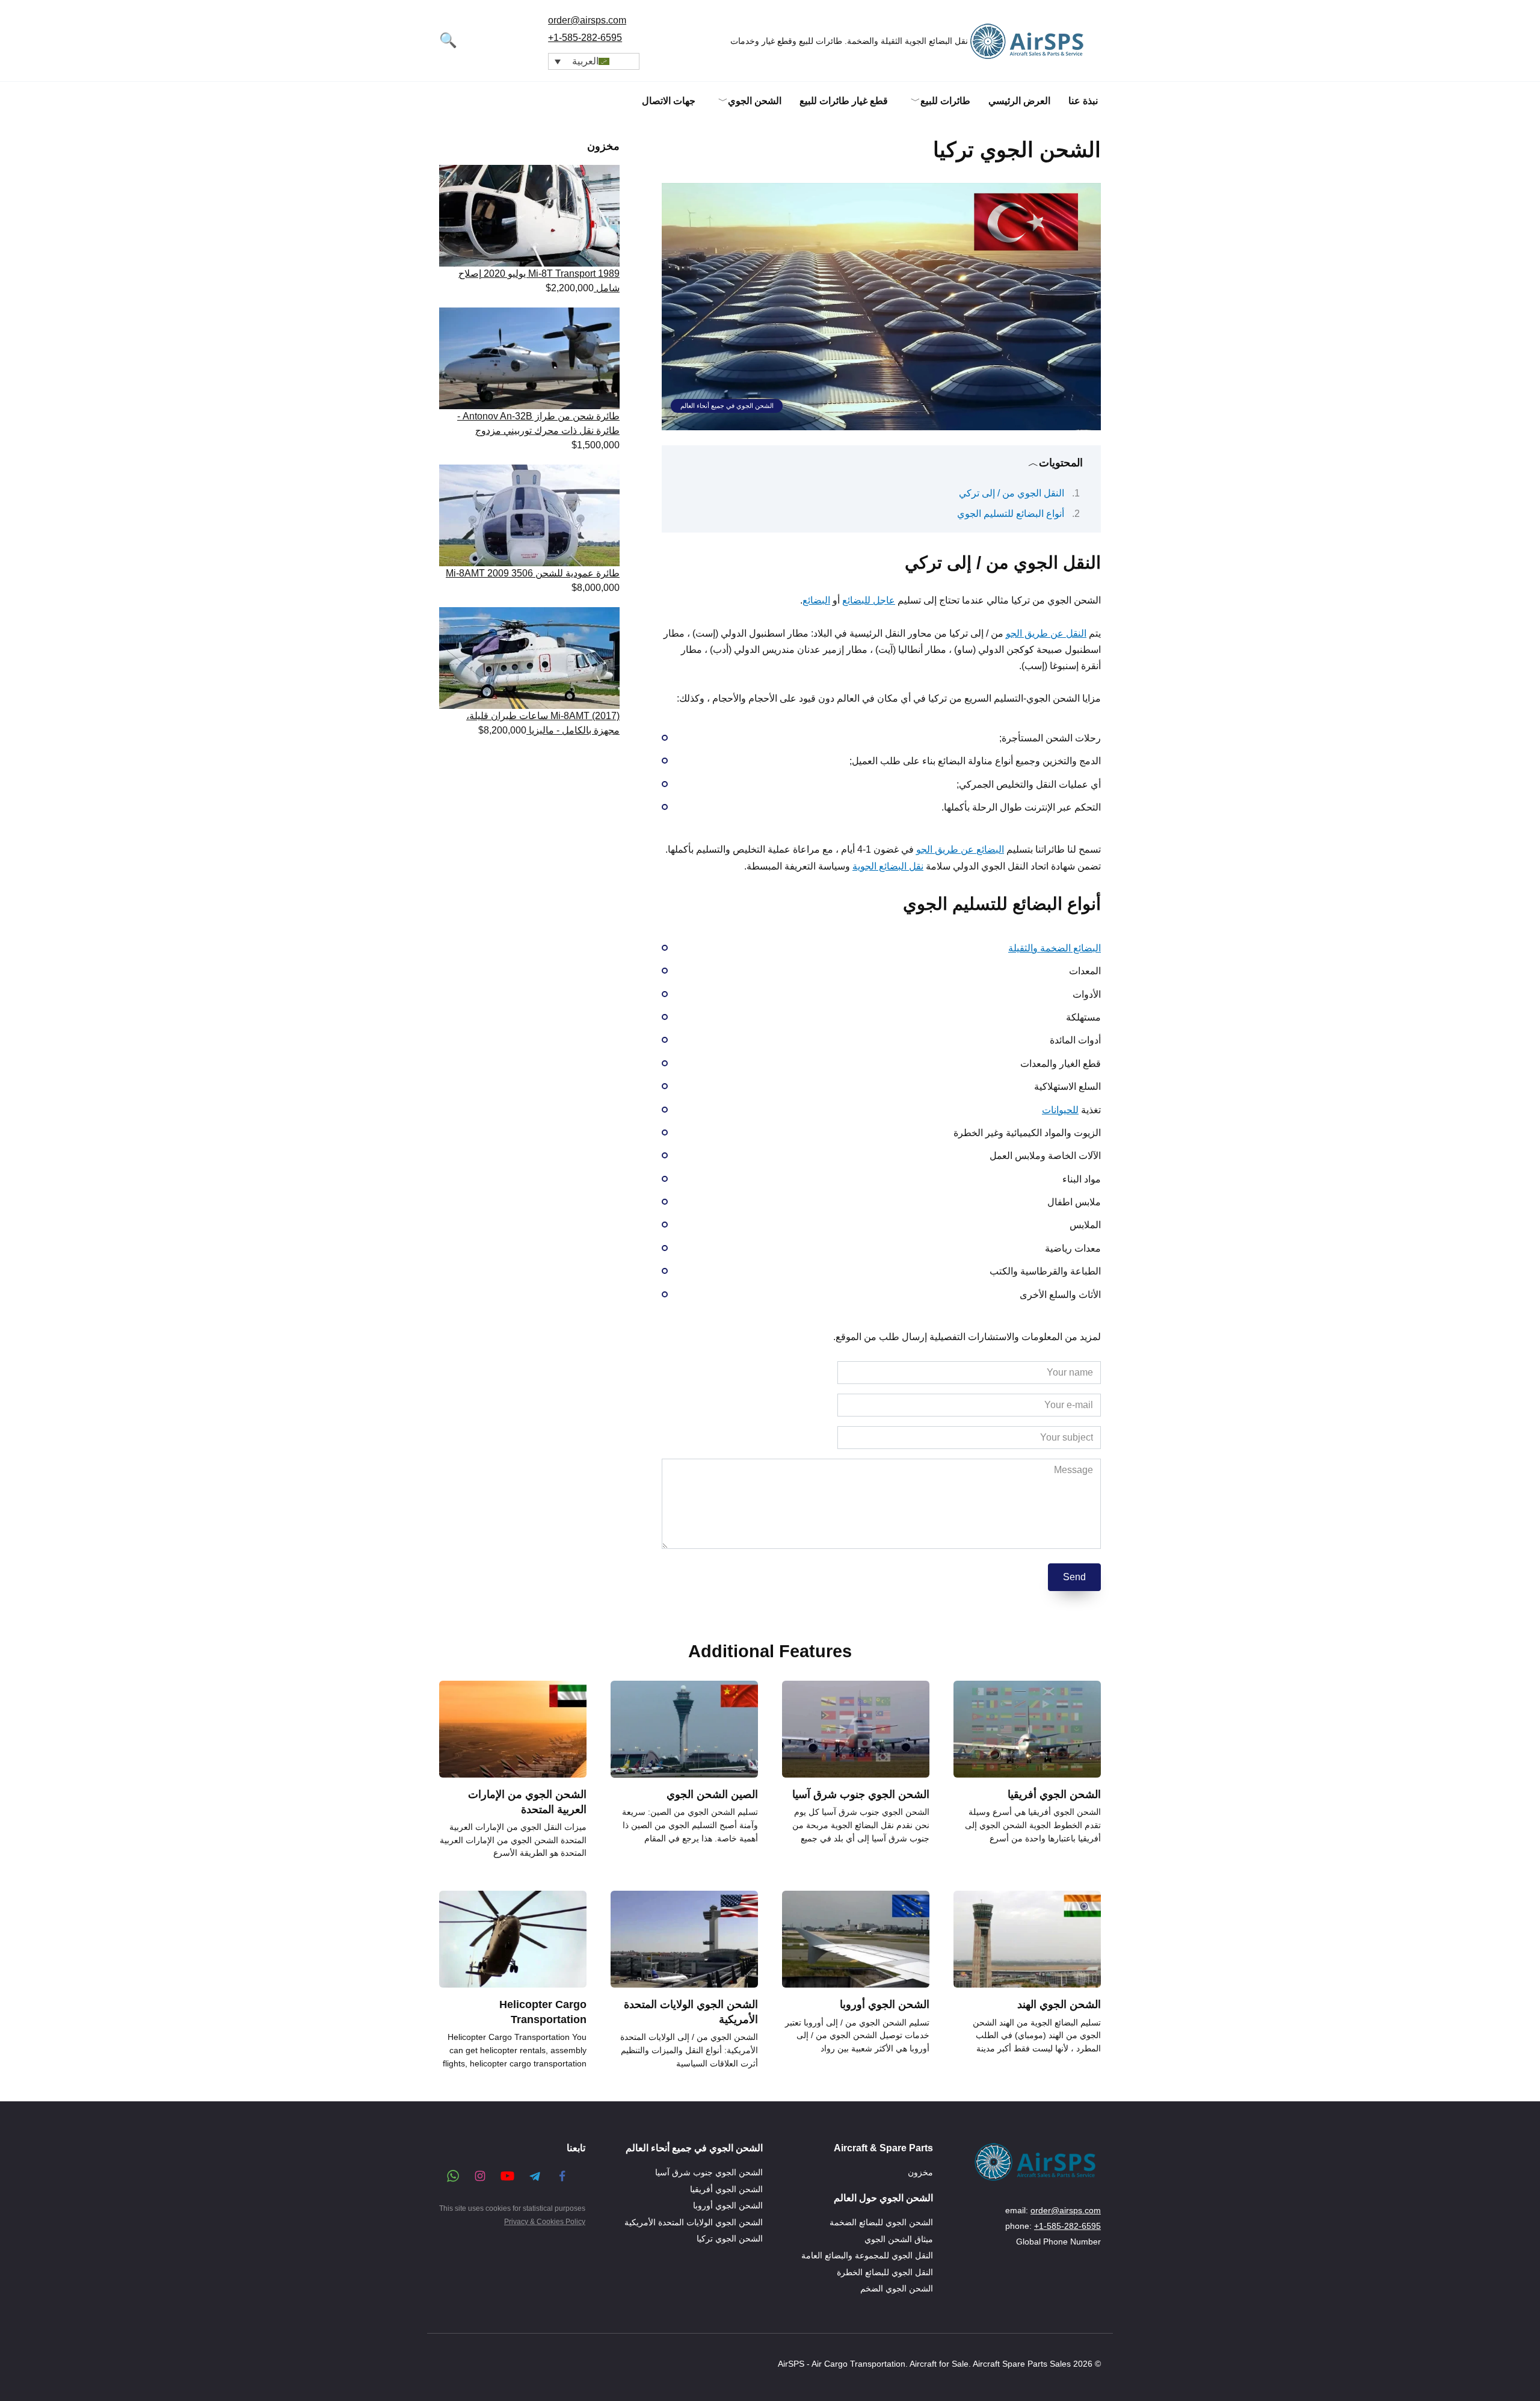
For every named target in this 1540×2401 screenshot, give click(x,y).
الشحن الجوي (755, 101)
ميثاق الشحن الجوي (899, 2239)
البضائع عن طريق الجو (960, 849)
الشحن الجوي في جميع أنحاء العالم (727, 406)
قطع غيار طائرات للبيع (844, 101)
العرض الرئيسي (1019, 101)
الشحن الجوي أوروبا (885, 2004)
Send (1074, 1577)
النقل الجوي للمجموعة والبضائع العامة (867, 2255)
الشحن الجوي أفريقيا (1054, 1794)
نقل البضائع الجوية (888, 866)
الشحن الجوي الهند (1059, 2004)
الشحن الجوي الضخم (897, 2288)
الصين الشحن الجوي (712, 1794)
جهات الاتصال (669, 101)
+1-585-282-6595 (585, 38)
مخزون (920, 2173)
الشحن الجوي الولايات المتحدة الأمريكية (694, 2222)
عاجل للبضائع (869, 600)
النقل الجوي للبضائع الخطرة (885, 2272)
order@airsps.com (587, 20)
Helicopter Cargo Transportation (543, 2012)
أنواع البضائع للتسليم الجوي (1011, 514)
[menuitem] (594, 62)
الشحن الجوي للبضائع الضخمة (881, 2222)
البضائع (816, 600)
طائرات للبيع (945, 101)
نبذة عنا (1083, 101)
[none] (594, 62)
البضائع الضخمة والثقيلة (1055, 948)
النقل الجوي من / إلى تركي (1012, 493)
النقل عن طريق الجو (1046, 633)
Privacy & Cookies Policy (545, 2222)
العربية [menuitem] (585, 61)
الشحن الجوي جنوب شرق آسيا (861, 1794)
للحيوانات (1060, 1110)
